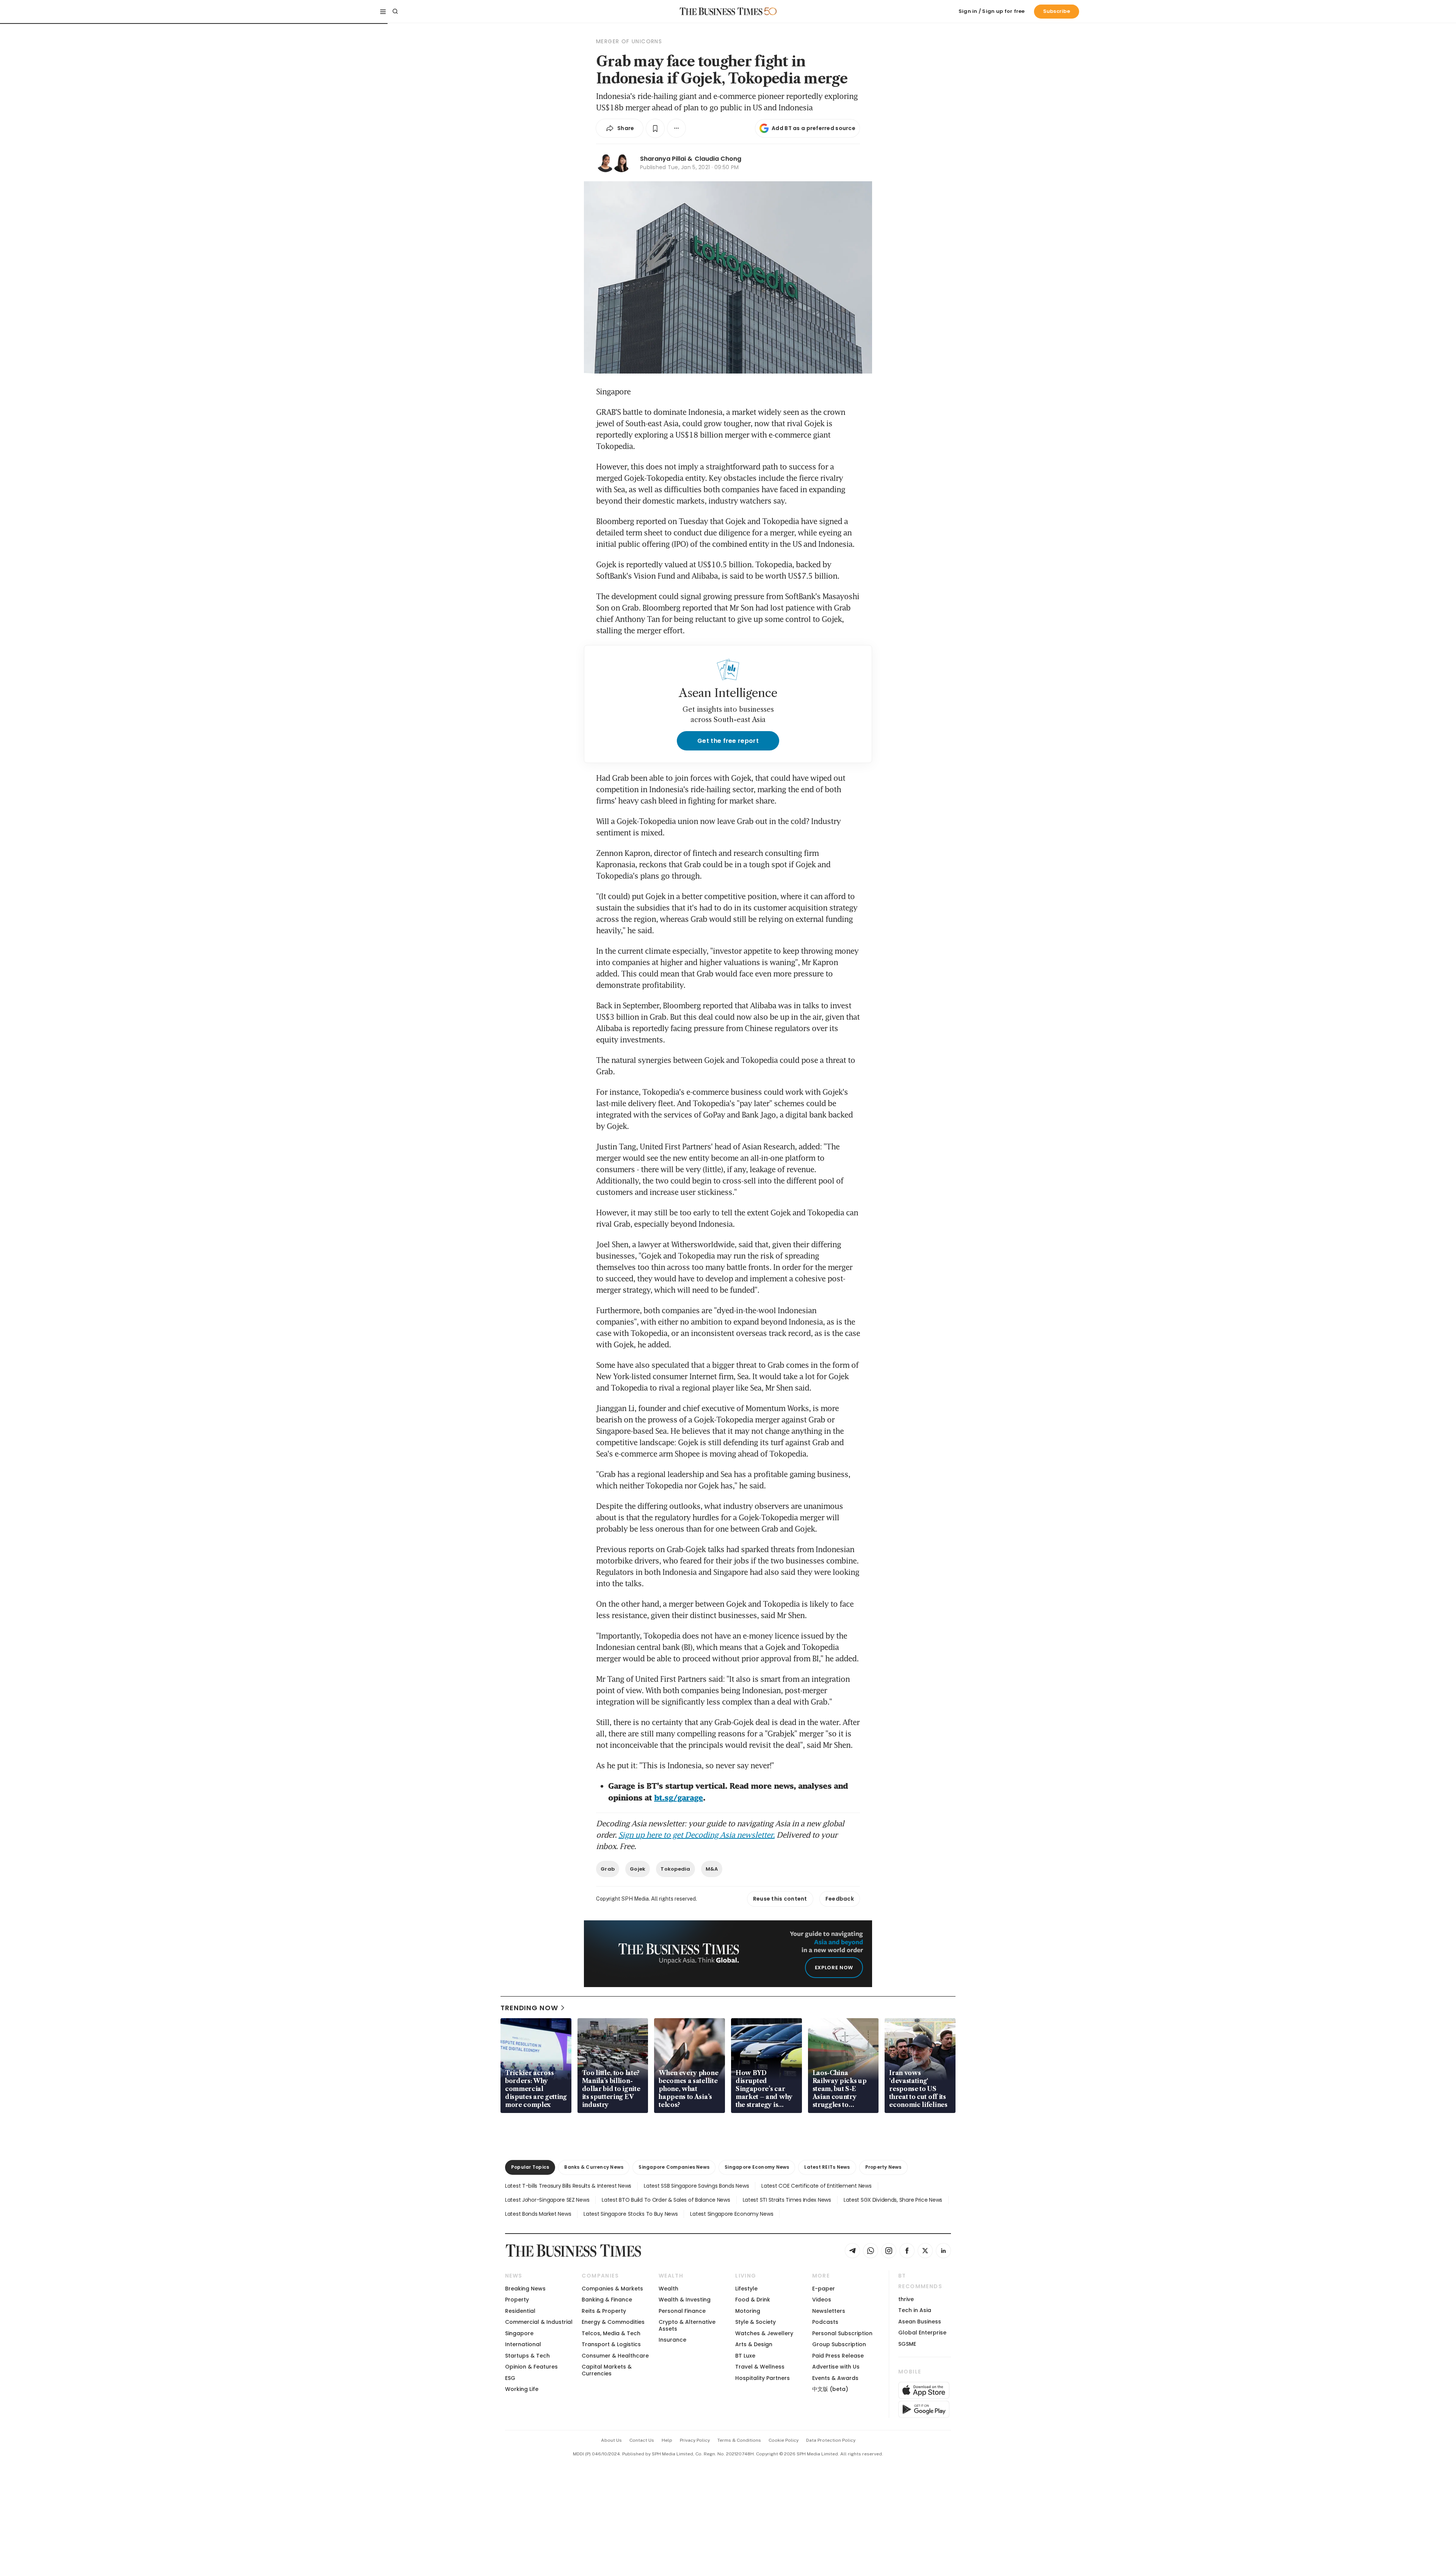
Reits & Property (604, 2311)
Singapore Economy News (757, 2167)
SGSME (907, 2344)
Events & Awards (835, 2378)
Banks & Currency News (594, 2167)
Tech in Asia (915, 2310)
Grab (608, 1869)
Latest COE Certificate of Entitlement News (816, 2186)
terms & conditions (739, 2440)
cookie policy (784, 2440)
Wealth (668, 2289)
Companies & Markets (612, 2289)
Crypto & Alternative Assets (687, 2325)
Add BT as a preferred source (814, 128)
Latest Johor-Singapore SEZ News (547, 2200)
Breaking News (525, 2289)
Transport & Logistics (611, 2344)
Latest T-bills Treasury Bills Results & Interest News (568, 2186)
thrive (906, 2299)
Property (517, 2300)
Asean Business (920, 2322)
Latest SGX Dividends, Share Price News (893, 2200)
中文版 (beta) (830, 2389)
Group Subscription (839, 2344)
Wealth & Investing (685, 2300)
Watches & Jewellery (764, 2333)
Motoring (748, 2311)
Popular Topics (530, 2167)
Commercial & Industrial (539, 2322)
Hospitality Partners (763, 2378)
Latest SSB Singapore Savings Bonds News (696, 2186)
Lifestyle (746, 2289)
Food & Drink (753, 2300)
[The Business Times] (721, 11)
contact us (642, 2440)
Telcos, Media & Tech (611, 2333)
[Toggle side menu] (383, 11)
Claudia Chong (718, 159)
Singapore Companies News (674, 2167)
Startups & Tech (527, 2356)
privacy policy (695, 2440)
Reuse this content (780, 1899)
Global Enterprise (922, 2333)
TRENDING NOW (529, 2008)
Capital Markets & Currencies (607, 2370)
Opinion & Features (531, 2367)
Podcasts (825, 2322)
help (667, 2440)
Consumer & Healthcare (615, 2356)
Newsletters (829, 2311)
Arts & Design (754, 2344)
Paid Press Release (838, 2356)
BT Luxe (745, 2356)
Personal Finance (682, 2311)
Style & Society (755, 2322)
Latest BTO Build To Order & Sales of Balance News (666, 2200)
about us (611, 2440)
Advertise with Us (836, 2367)
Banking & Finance (607, 2300)
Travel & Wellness (760, 2367)
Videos (822, 2300)
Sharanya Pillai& (666, 159)
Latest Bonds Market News (538, 2214)
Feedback (840, 1899)
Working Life (522, 2389)
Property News (883, 2167)
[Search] (395, 11)
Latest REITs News (827, 2167)
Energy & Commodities (613, 2322)
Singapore (519, 2333)
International (523, 2344)
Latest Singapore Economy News (732, 2214)
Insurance (672, 2340)
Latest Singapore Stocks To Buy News (631, 2214)
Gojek (638, 1869)
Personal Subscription (842, 2333)
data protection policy (831, 2440)
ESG (510, 2378)
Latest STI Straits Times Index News (787, 2200)
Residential (520, 2311)
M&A (712, 1869)
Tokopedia (675, 1869)
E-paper (824, 2289)
